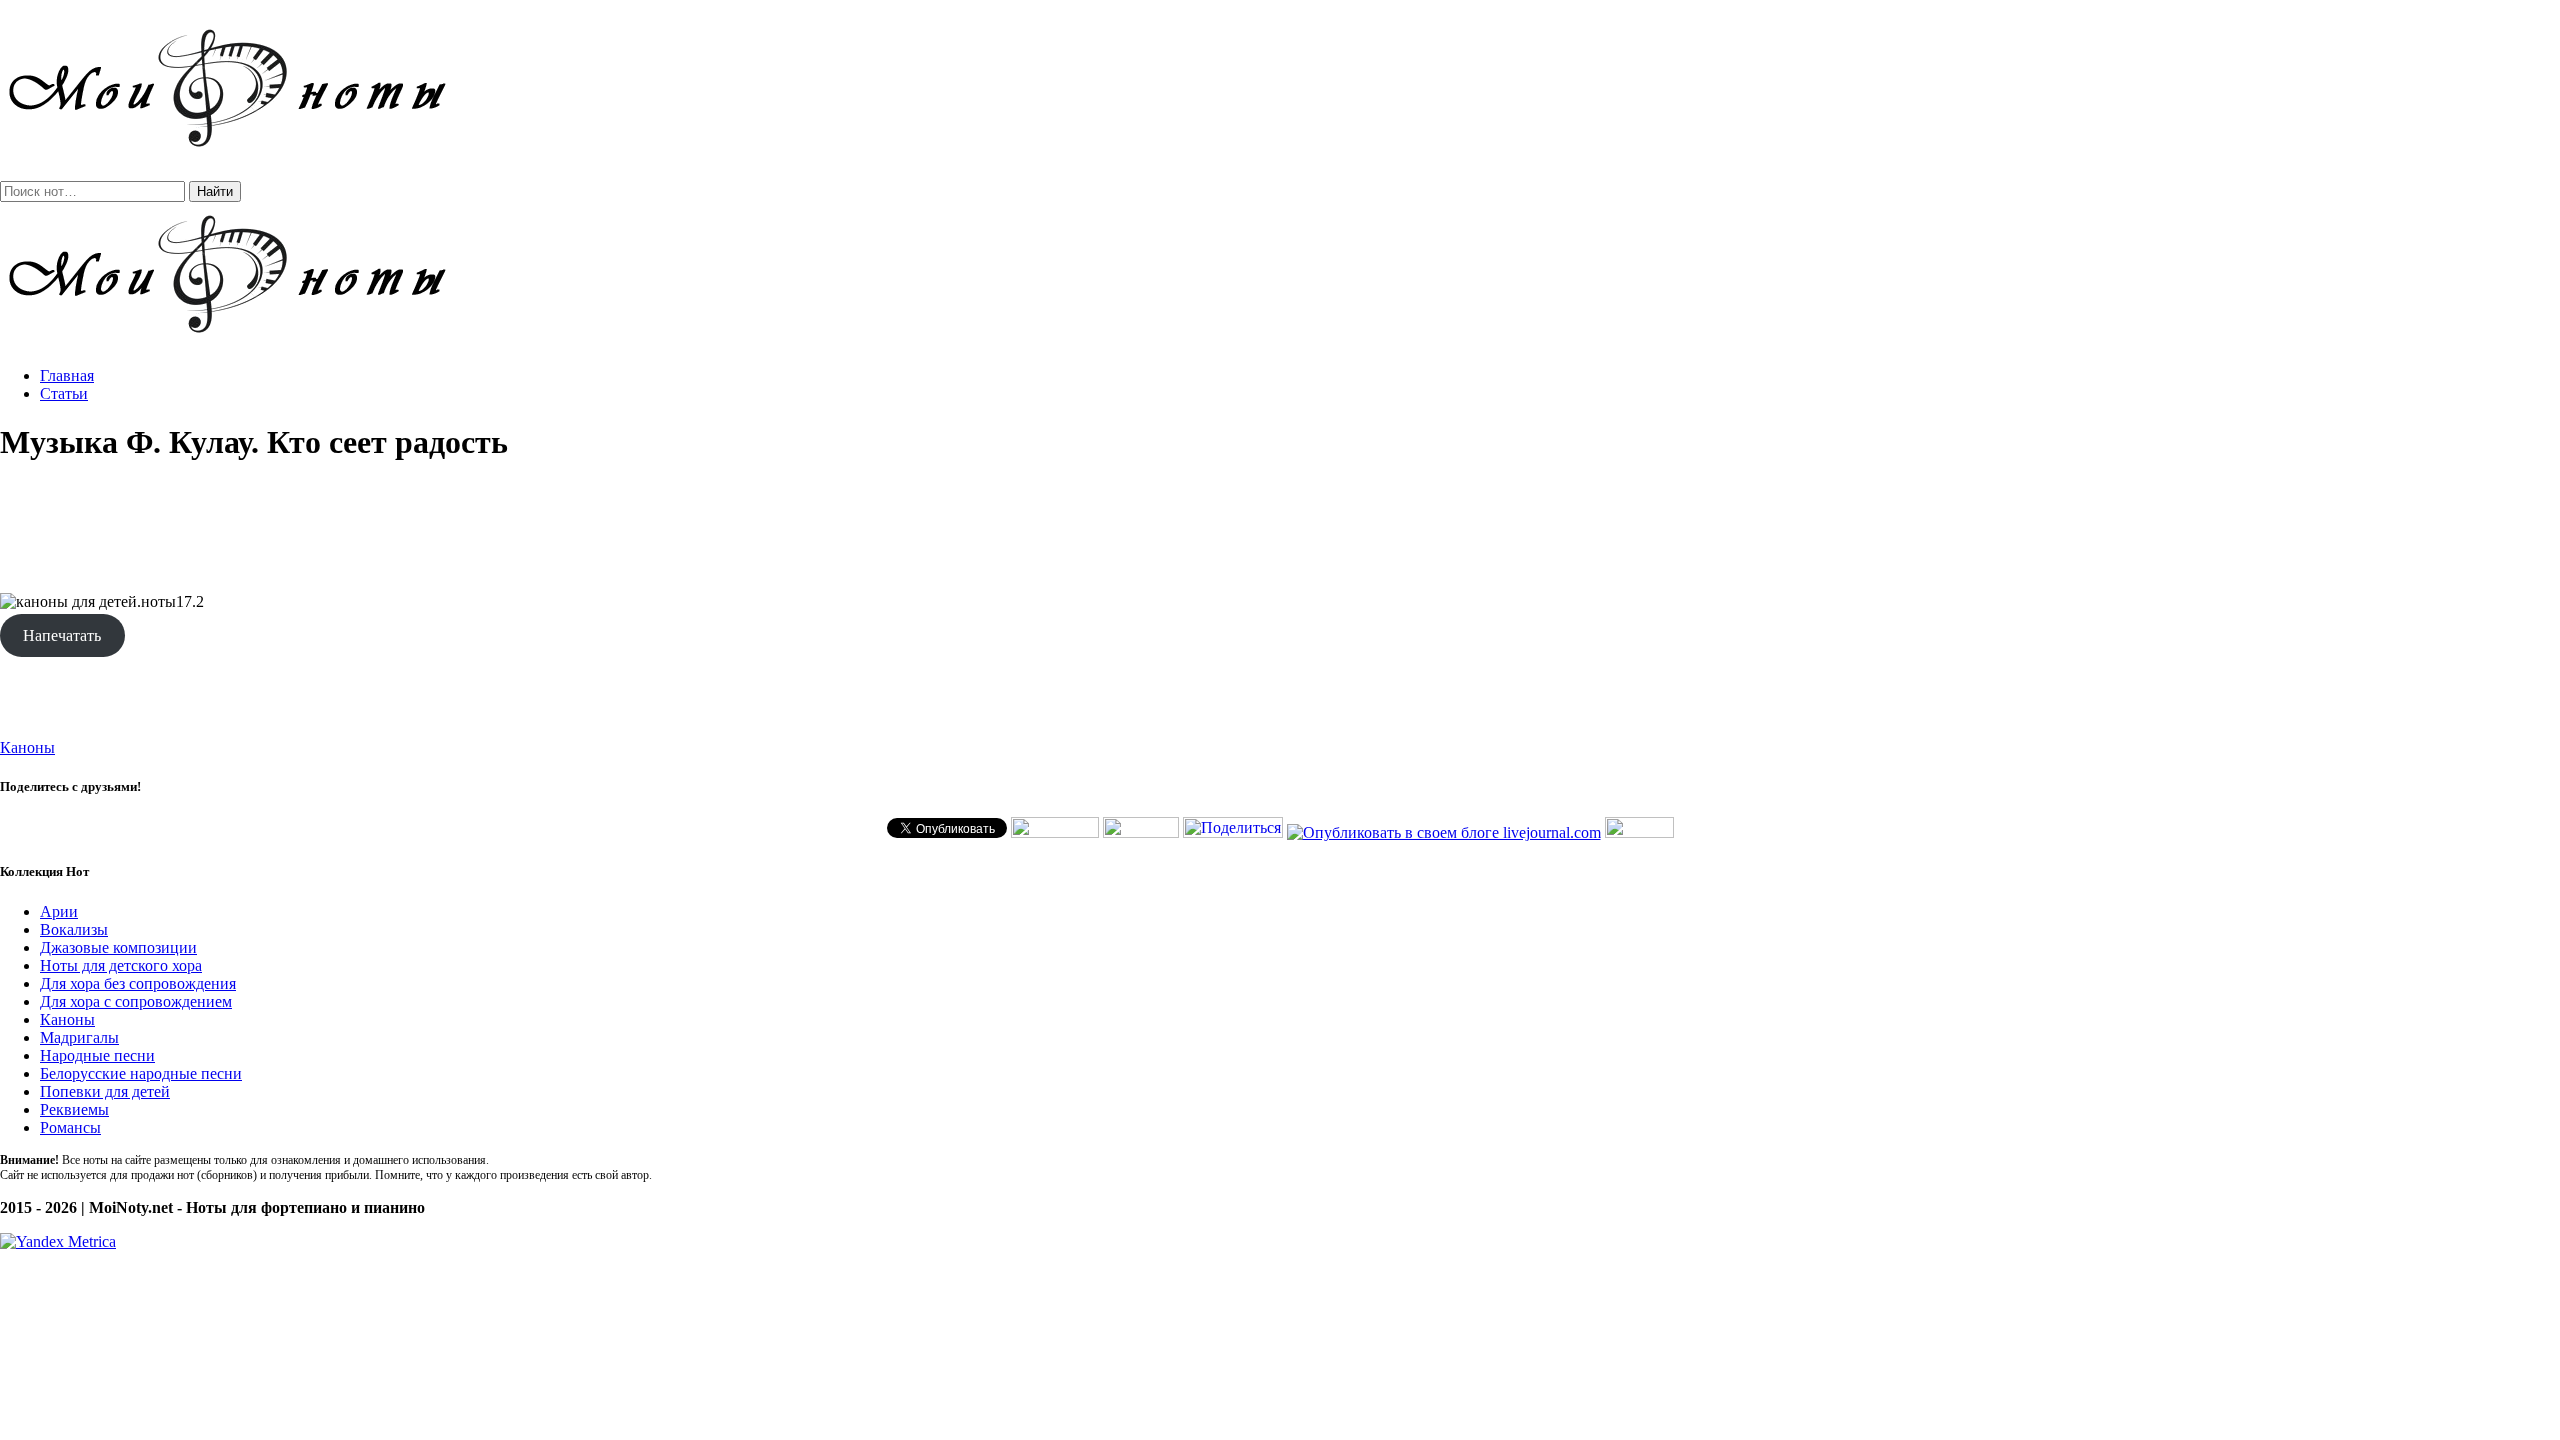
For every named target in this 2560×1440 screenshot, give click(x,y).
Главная (67, 375)
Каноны (27, 747)
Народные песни (97, 1055)
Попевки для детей (105, 1091)
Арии (59, 911)
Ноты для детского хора (121, 965)
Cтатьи (64, 393)
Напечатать (62, 635)
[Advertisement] (1280, 528)
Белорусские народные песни (141, 1073)
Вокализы (74, 929)
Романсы (70, 1127)
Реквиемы (74, 1109)
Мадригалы (79, 1037)
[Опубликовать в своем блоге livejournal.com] (1444, 832)
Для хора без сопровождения (138, 983)
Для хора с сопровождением (136, 1001)
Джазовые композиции (118, 947)
